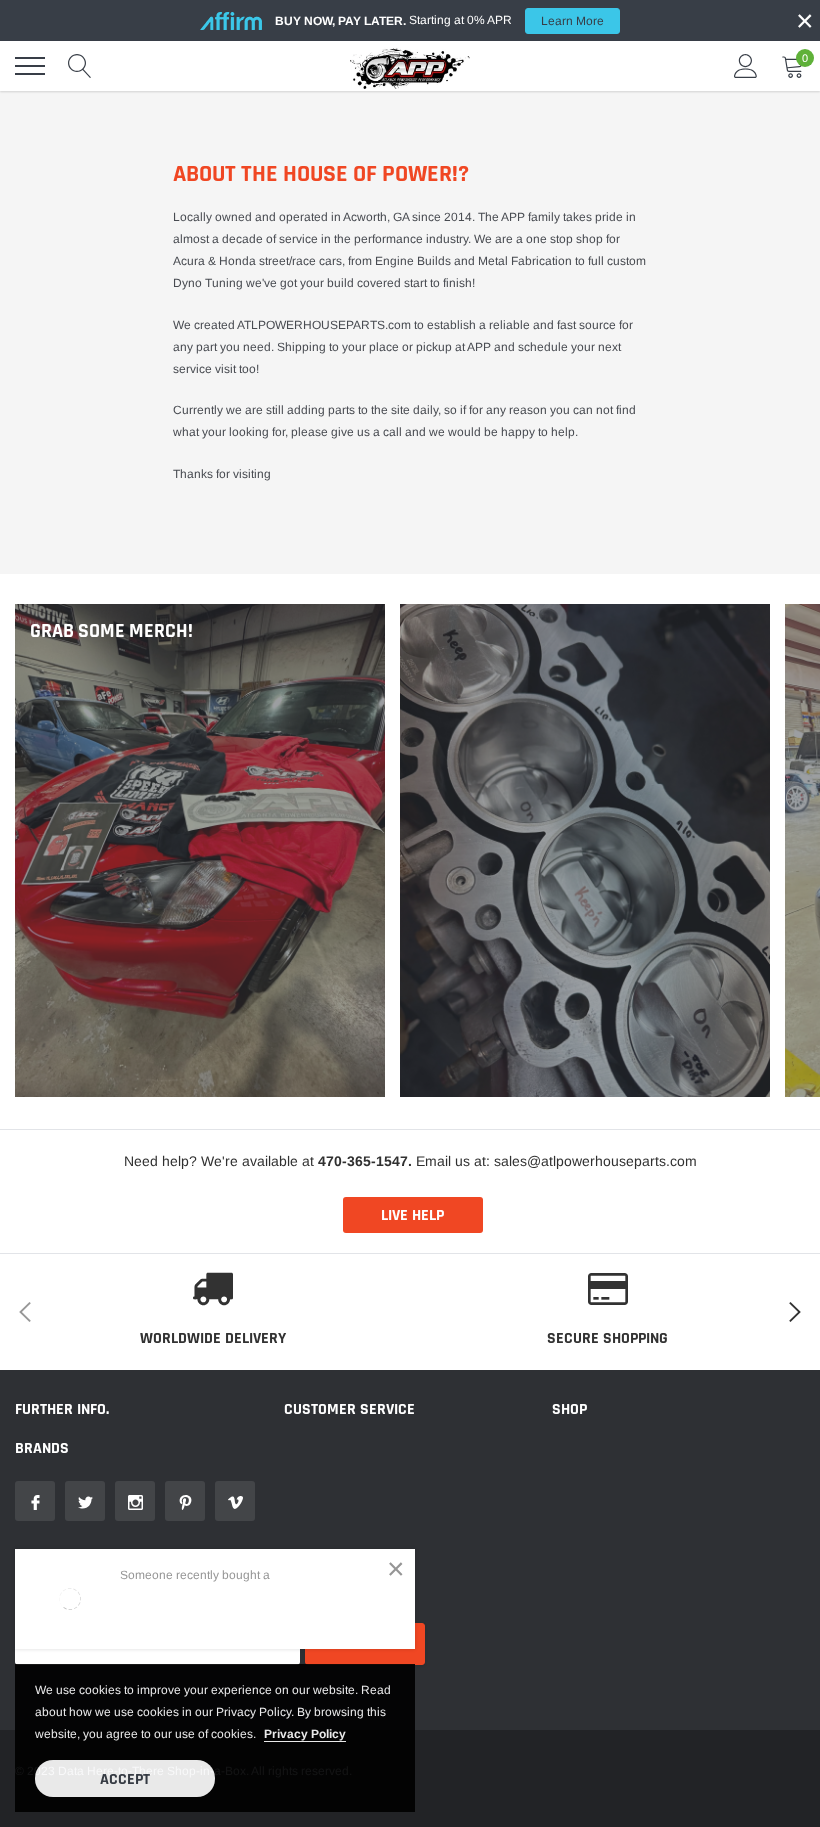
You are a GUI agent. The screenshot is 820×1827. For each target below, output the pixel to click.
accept (125, 1779)
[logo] (410, 66)
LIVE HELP (412, 1215)
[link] (35, 1501)
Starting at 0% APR (439, 20)
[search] (80, 66)
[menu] (30, 66)
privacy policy (305, 1734)
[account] (746, 66)
